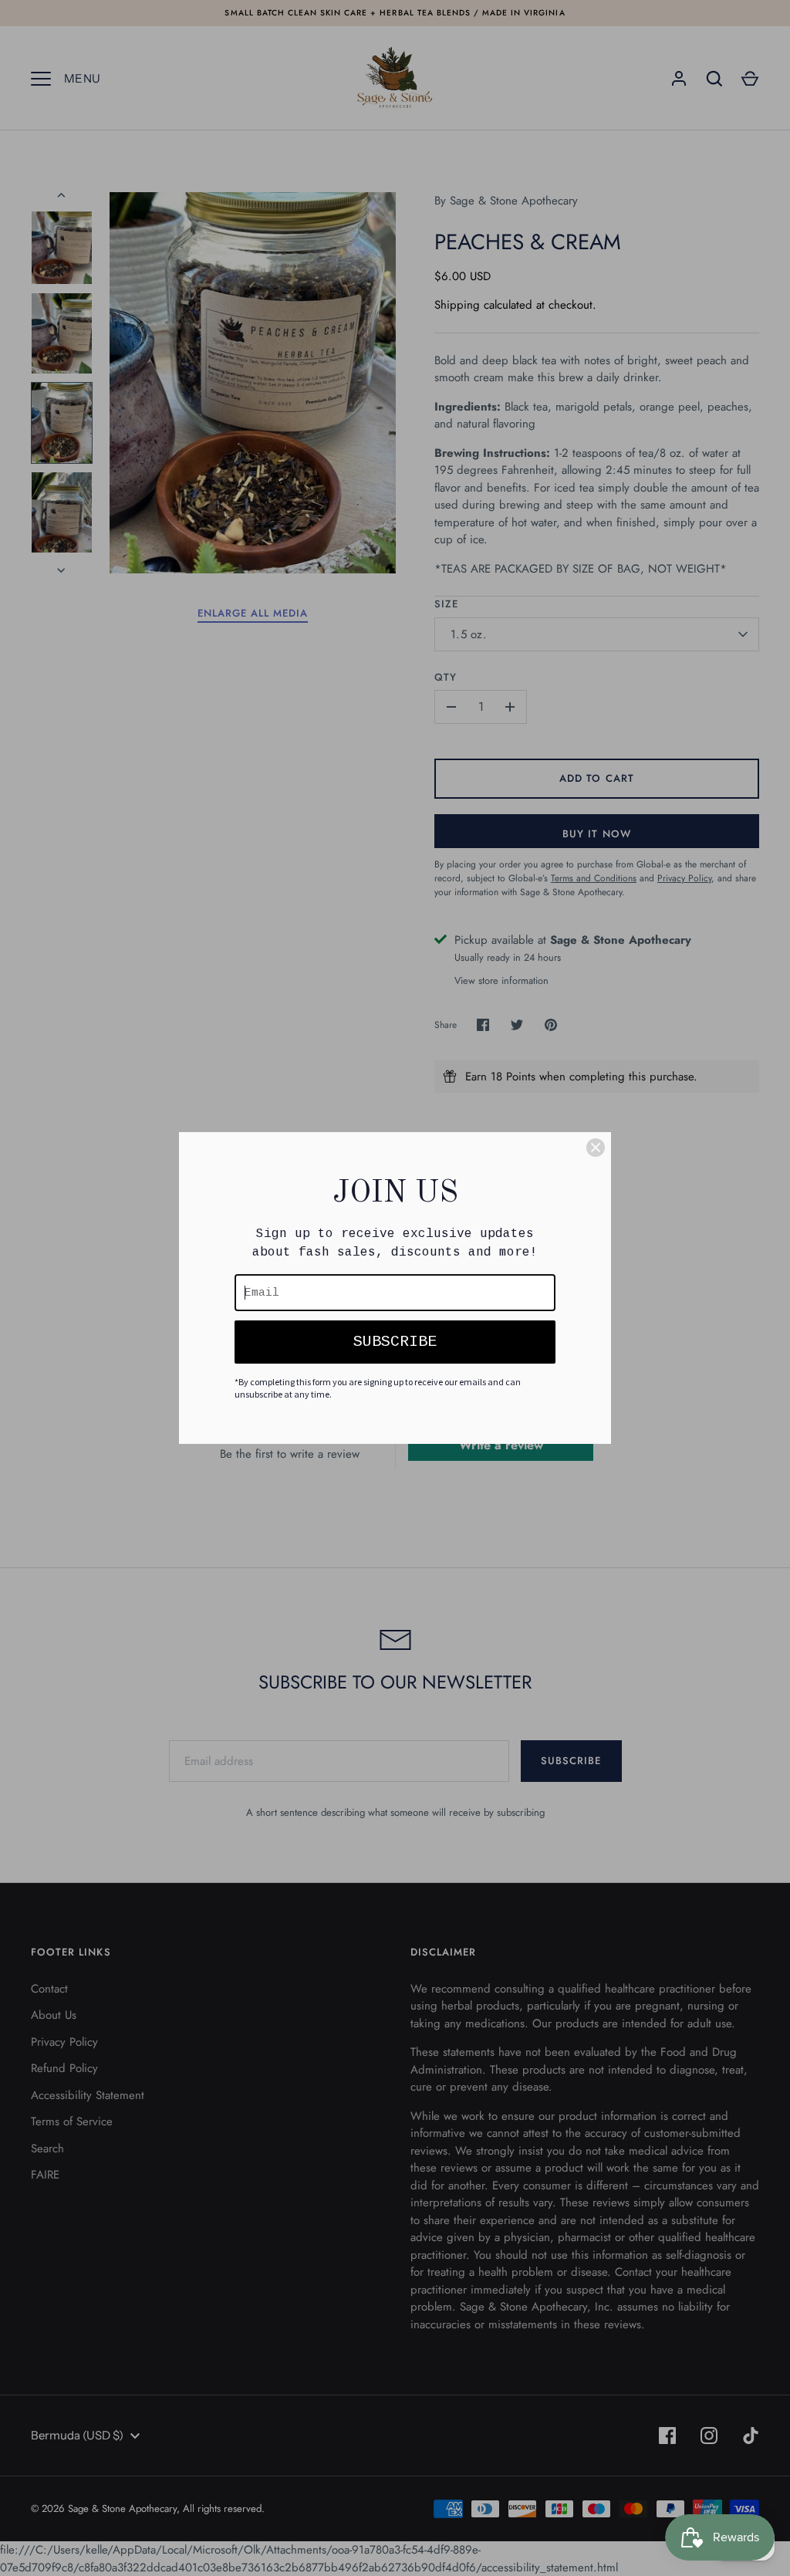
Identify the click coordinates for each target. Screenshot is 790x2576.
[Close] (596, 1148)
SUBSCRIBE (395, 1342)
